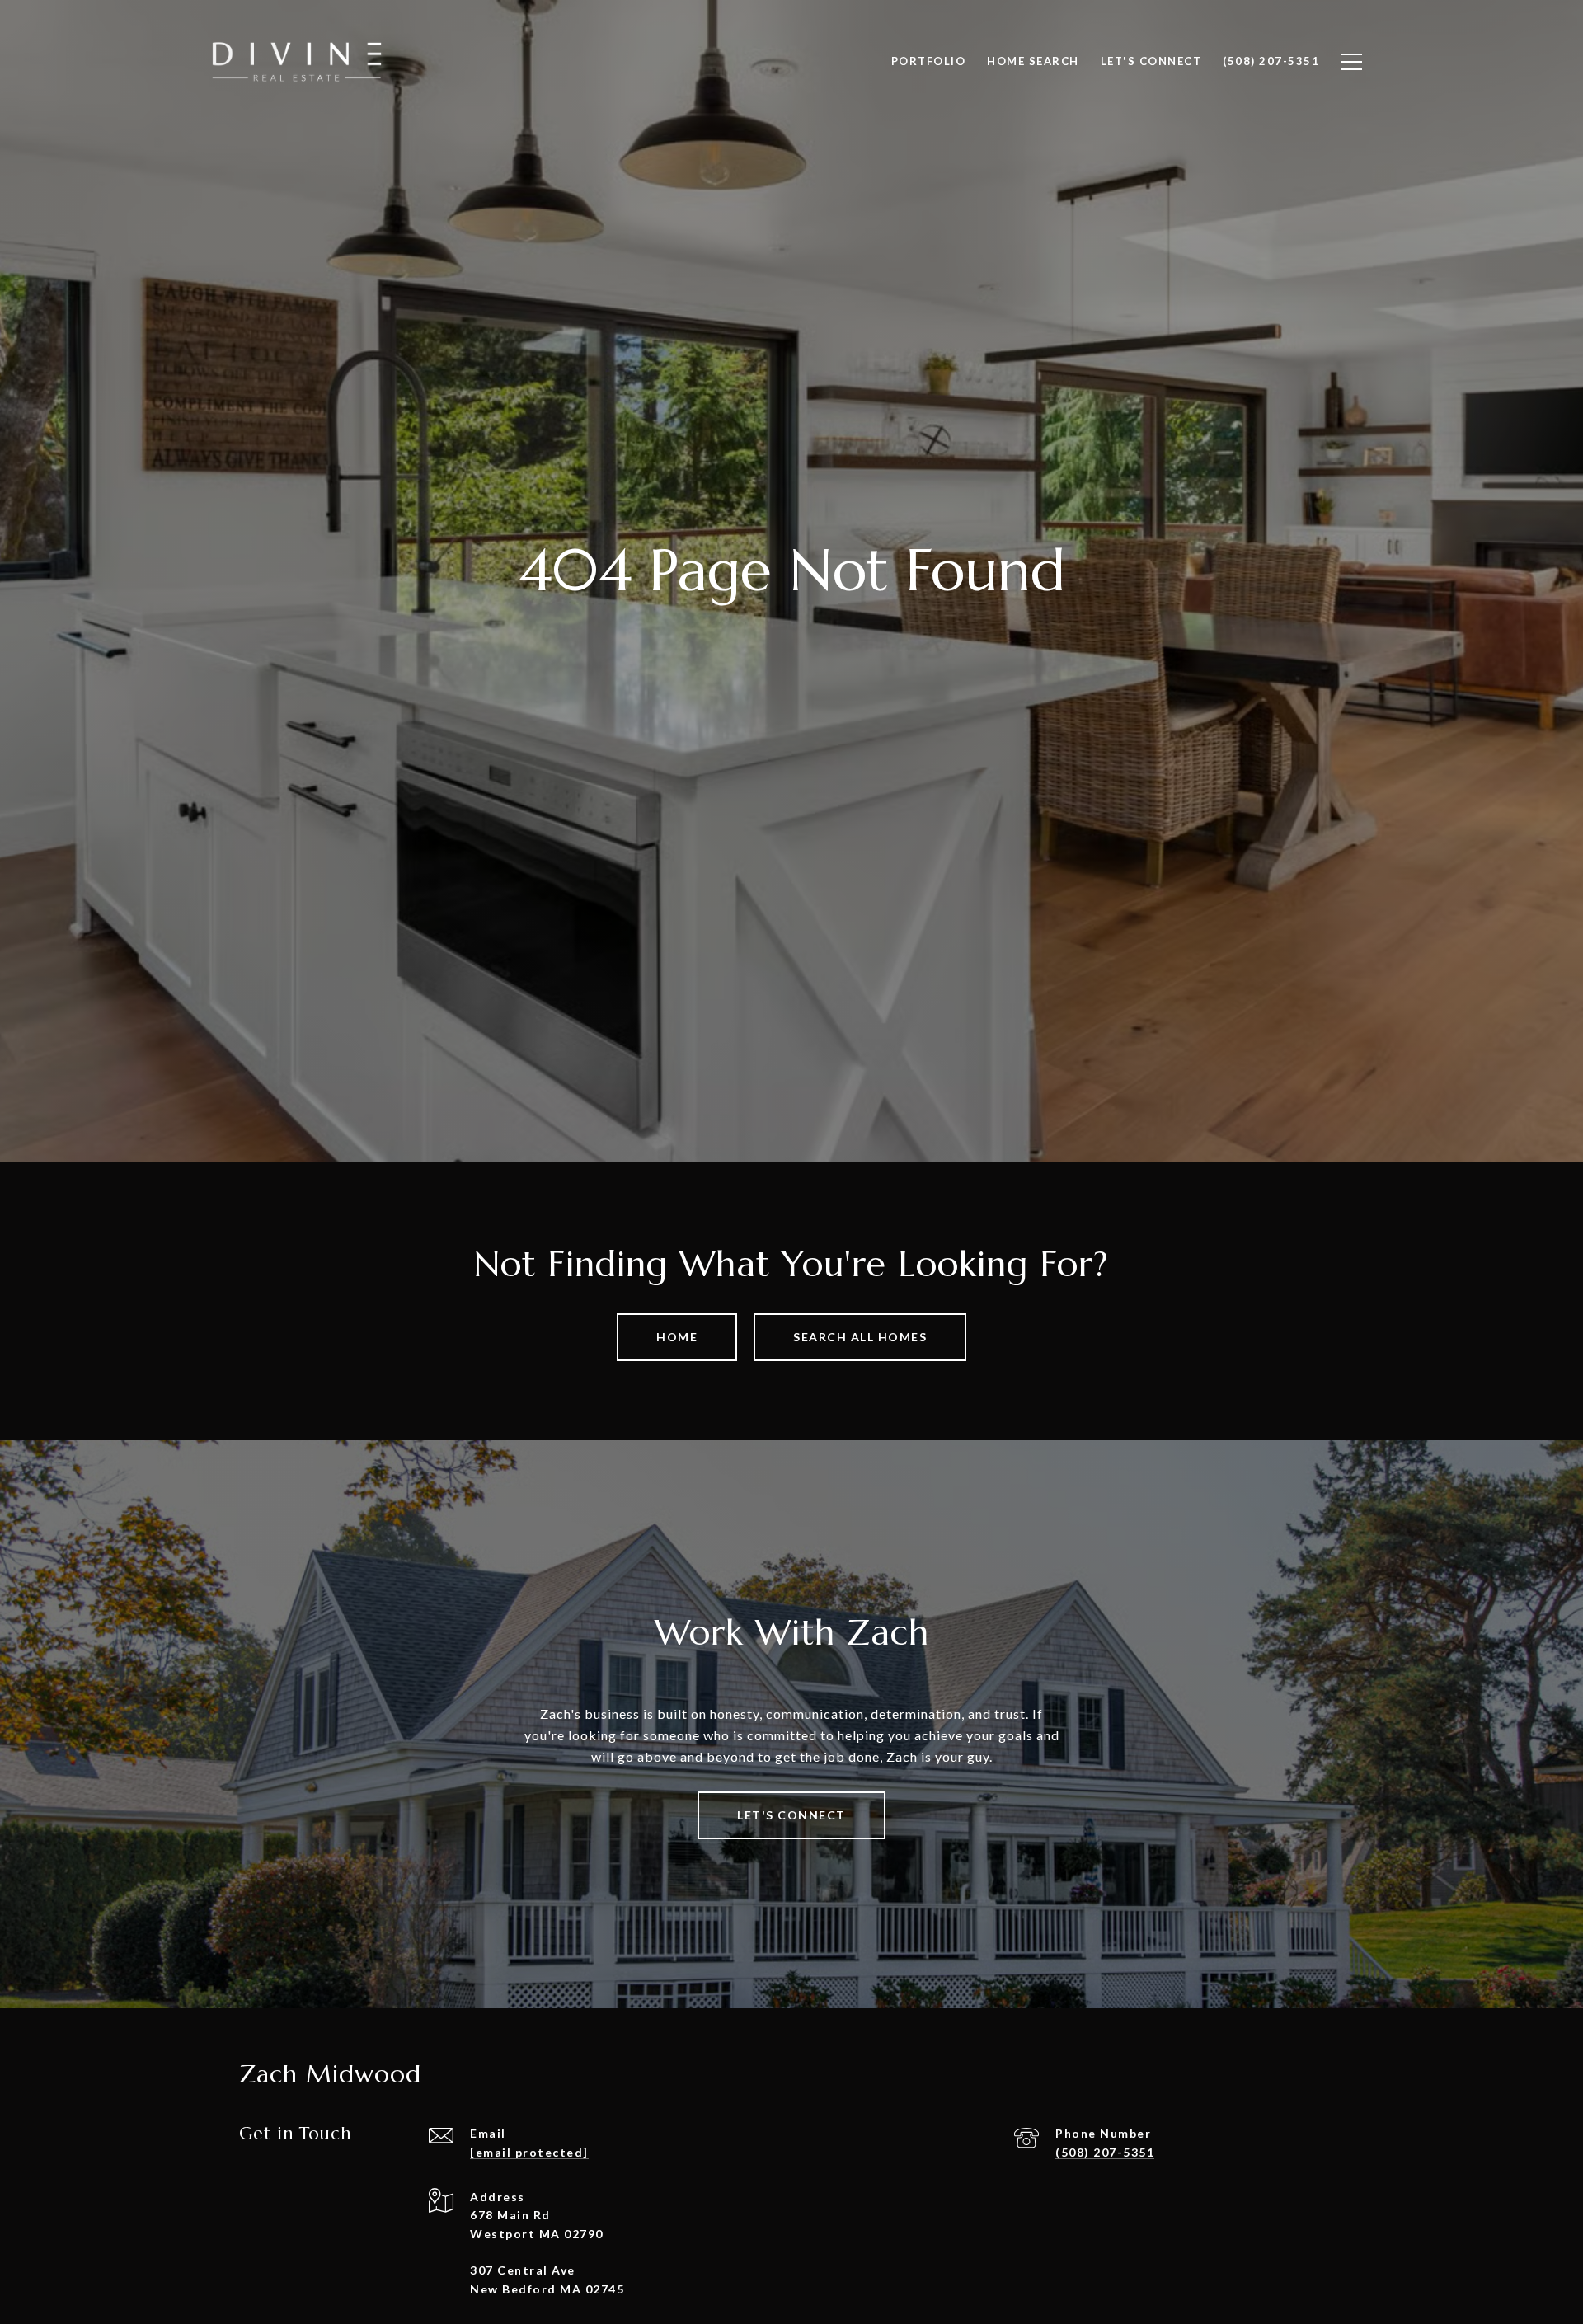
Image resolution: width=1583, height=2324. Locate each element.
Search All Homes (860, 1337)
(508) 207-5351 (1105, 2152)
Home (677, 1337)
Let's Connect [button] (791, 1815)
